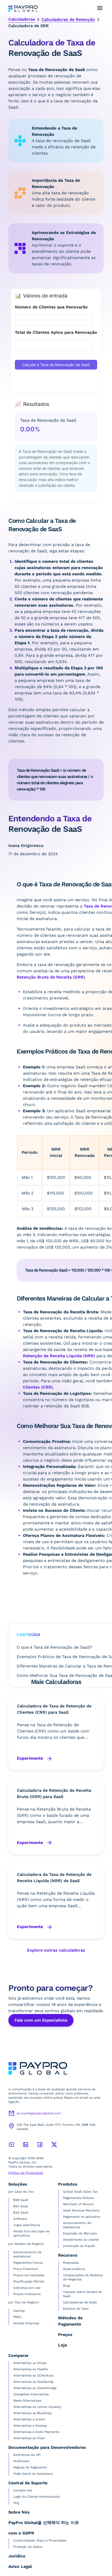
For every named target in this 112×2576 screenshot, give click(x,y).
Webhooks (21, 2461)
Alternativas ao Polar (29, 2438)
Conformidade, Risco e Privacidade (40, 2540)
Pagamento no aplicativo (82, 2217)
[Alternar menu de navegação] (100, 8)
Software (20, 2219)
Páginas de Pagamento (30, 2467)
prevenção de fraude (79, 2246)
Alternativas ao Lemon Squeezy (37, 2407)
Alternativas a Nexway (30, 2426)
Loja (63, 2345)
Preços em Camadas (29, 2275)
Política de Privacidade (26, 2173)
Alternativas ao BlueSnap (33, 2413)
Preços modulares (27, 2294)
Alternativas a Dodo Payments (36, 2432)
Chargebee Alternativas (31, 2394)
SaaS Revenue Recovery (81, 2210)
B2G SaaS (21, 2212)
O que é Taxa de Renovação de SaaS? (54, 1647)
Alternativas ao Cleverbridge (35, 2388)
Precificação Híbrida (29, 2281)
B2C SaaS (21, 2206)
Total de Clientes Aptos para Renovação (56, 332)
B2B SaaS (21, 2200)
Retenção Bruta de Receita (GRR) (51, 977)
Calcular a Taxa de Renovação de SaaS (56, 365)
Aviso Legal (20, 2566)
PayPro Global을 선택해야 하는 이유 (44, 2523)
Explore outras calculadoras (56, 1950)
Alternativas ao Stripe (30, 2363)
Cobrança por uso (27, 2288)
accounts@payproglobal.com (39, 2113)
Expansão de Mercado (80, 2233)
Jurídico (17, 2556)
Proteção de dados (28, 2547)
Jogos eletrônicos (27, 2225)
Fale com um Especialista (41, 2020)
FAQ (16, 2503)
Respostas (71, 2263)
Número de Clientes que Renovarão (51, 307)
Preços (65, 2335)
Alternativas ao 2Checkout (33, 2375)
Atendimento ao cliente (81, 2240)
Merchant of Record (78, 2204)
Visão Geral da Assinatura (33, 2474)
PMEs (17, 2317)
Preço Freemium (26, 2269)
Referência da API (27, 2455)
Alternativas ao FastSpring (33, 2382)
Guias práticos (74, 2269)
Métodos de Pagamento (70, 2321)
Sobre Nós (19, 2512)
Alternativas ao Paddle (31, 2369)
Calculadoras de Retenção (68, 19)
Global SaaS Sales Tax (80, 2192)
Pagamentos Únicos (28, 2263)
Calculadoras (22, 19)
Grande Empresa (26, 2323)
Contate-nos (23, 2490)
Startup (19, 2311)
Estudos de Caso (76, 2309)
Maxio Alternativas (27, 2401)
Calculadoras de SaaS (80, 2302)
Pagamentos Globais (78, 2198)
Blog (66, 2286)
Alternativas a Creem (29, 2419)
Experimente (31, 1758)
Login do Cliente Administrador (37, 2497)
